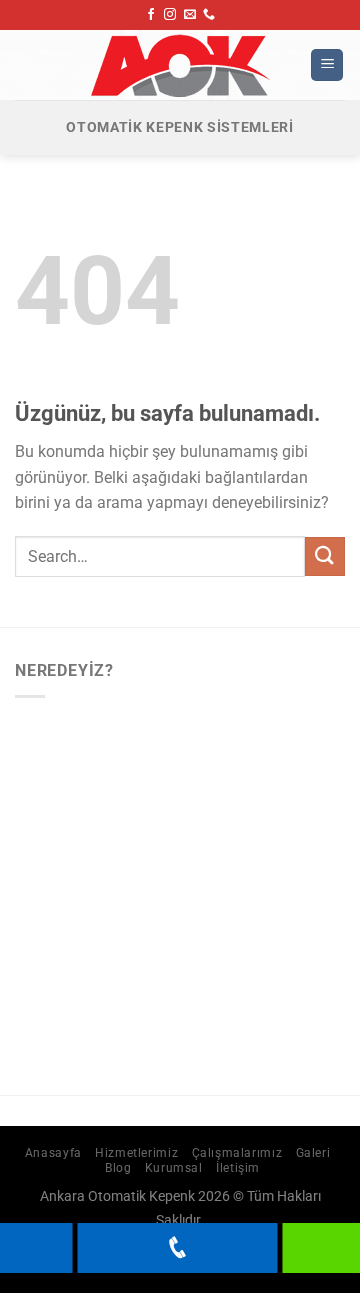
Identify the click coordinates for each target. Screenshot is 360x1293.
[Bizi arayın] (209, 15)
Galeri (313, 1153)
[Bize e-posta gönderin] (190, 15)
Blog (118, 1168)
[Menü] (327, 65)
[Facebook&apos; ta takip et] (151, 15)
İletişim (238, 1168)
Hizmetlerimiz (136, 1153)
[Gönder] (325, 556)
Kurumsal (174, 1168)
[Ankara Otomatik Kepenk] (180, 65)
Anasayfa (53, 1153)
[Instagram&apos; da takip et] (170, 15)
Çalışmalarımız (237, 1153)
